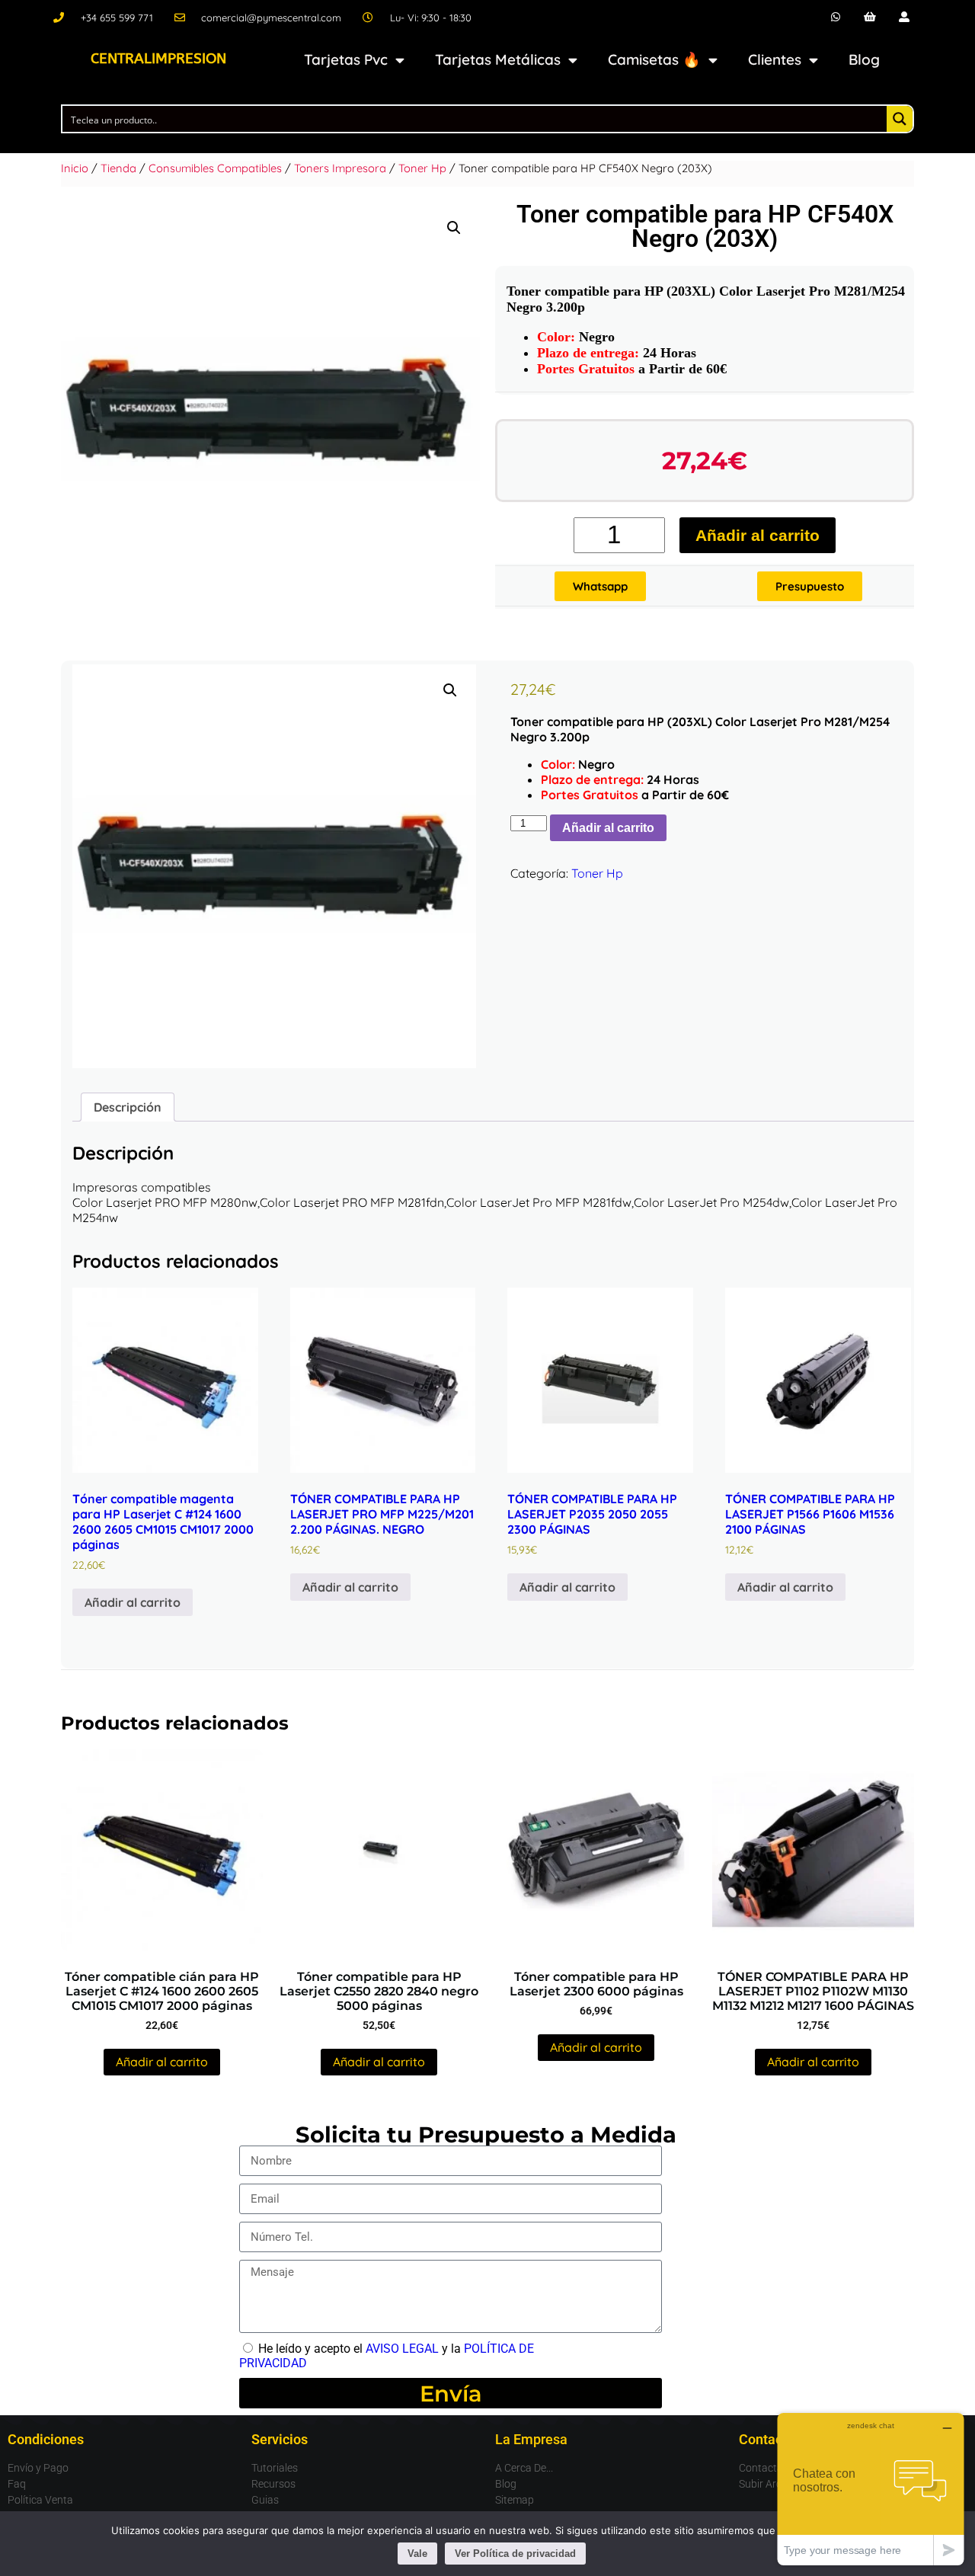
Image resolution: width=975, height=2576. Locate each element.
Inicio (75, 168)
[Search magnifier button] (900, 119)
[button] (454, 228)
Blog (864, 59)
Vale (417, 2554)
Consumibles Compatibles (215, 168)
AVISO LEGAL (402, 2349)
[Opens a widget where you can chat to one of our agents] (871, 2489)
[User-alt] (904, 17)
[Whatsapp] (836, 17)
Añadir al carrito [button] (133, 1602)
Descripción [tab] (128, 1107)
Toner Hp (422, 168)
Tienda (118, 168)
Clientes (775, 59)
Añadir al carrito (758, 535)
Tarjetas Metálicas (498, 59)
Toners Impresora (340, 168)
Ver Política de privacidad (515, 2554)
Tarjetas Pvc (346, 59)
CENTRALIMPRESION (158, 59)
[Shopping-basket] (870, 17)
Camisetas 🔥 (654, 59)
